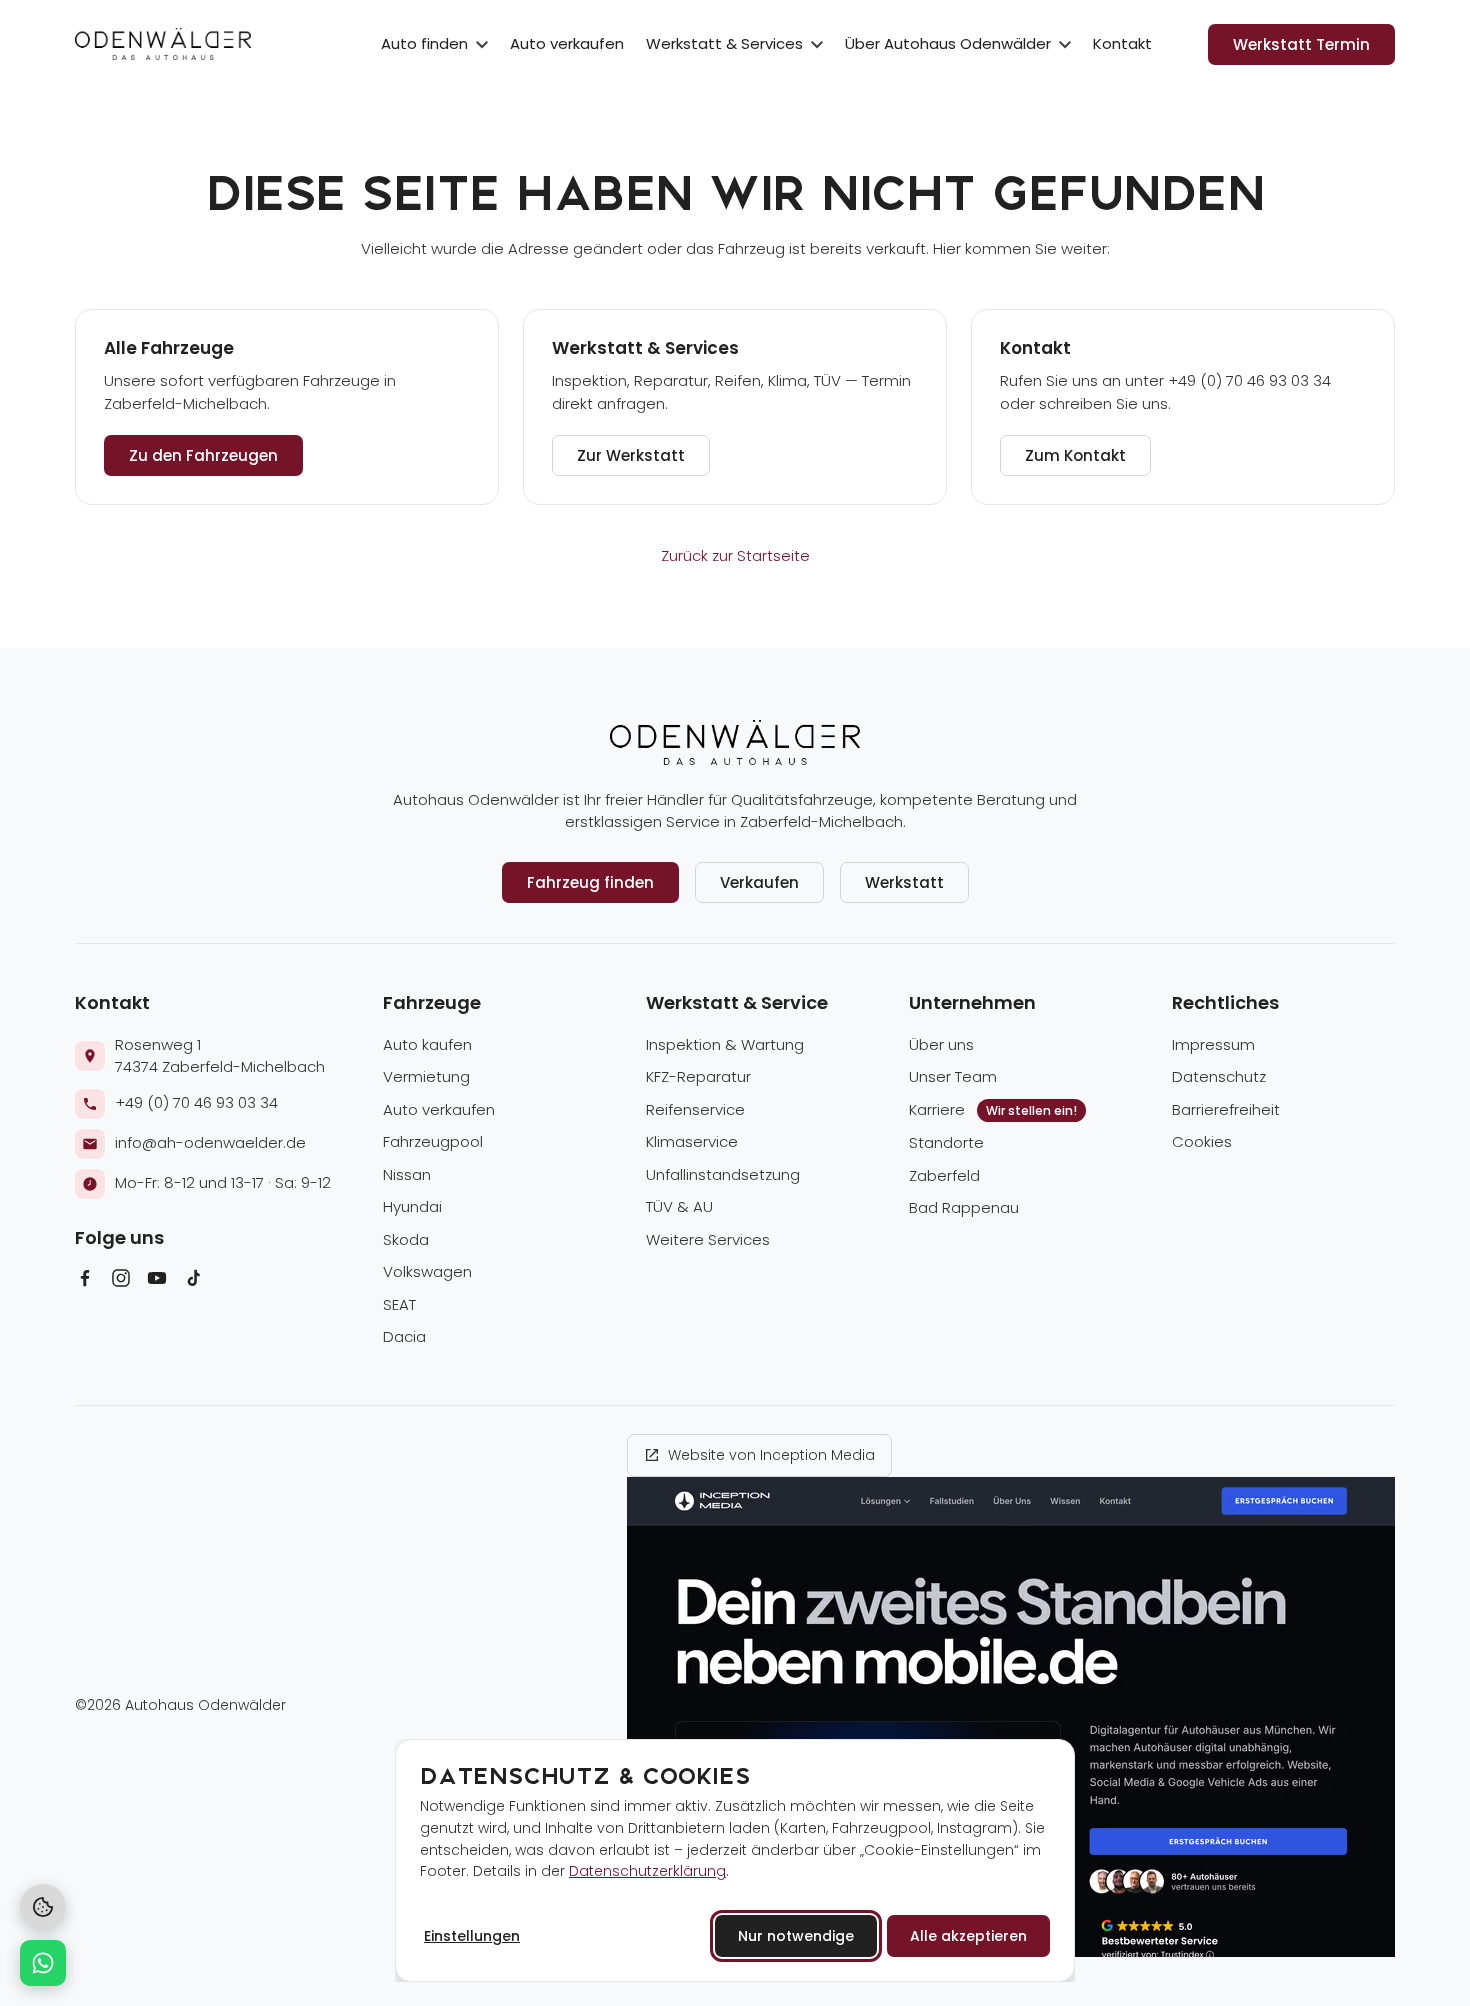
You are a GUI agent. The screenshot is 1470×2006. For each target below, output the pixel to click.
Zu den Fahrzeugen (203, 455)
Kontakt (1122, 43)
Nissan (407, 1174)
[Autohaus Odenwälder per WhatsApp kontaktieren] (43, 1963)
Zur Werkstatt (631, 455)
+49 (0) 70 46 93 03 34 (196, 1102)
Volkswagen (427, 1271)
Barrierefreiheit (1226, 1109)
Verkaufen (759, 882)
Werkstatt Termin (1301, 44)
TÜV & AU (679, 1206)
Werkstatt (904, 882)
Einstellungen (472, 1936)
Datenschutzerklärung (647, 1871)
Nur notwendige (796, 1936)
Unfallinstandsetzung (723, 1174)
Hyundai (412, 1206)
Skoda (406, 1239)
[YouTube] (157, 1281)
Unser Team (953, 1076)
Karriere (993, 1109)
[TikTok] (193, 1281)
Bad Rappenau (964, 1207)
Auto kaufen (427, 1044)
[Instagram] (121, 1281)
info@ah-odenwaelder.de (210, 1142)
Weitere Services (708, 1239)
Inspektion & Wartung (725, 1044)
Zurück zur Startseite (735, 555)
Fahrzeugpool (433, 1141)
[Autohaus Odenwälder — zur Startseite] (163, 44)
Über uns (941, 1044)
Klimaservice (692, 1141)
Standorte (946, 1142)
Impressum (1213, 1044)
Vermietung (426, 1076)
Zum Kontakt (1075, 455)
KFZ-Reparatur (698, 1076)
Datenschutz (1219, 1076)
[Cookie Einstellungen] (43, 1907)
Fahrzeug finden (590, 882)
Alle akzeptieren (968, 1936)
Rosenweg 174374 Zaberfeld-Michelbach (220, 1056)
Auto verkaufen (567, 43)
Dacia (404, 1336)
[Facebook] (85, 1281)
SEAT (399, 1304)
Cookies (1202, 1141)
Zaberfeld (944, 1175)
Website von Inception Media (771, 1455)
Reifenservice (695, 1109)
